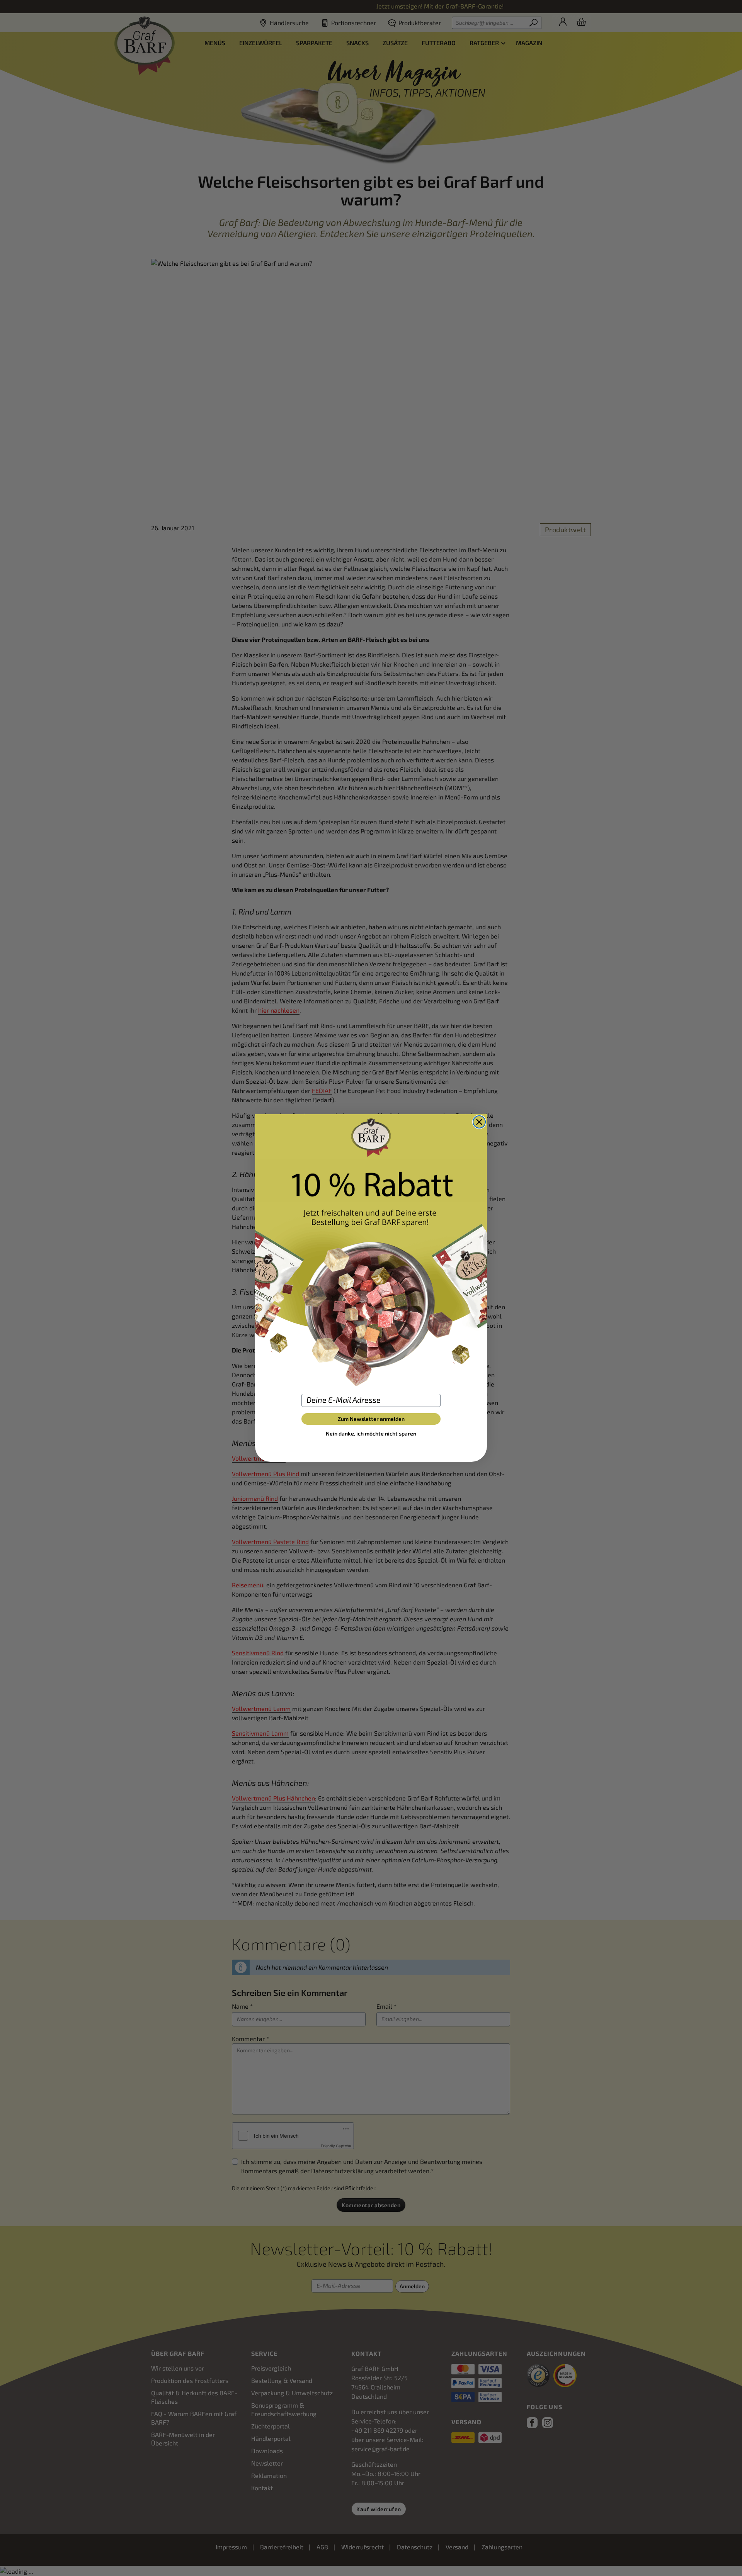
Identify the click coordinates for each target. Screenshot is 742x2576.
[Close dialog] (479, 1122)
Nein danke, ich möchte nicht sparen (371, 1433)
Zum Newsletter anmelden (371, 1419)
